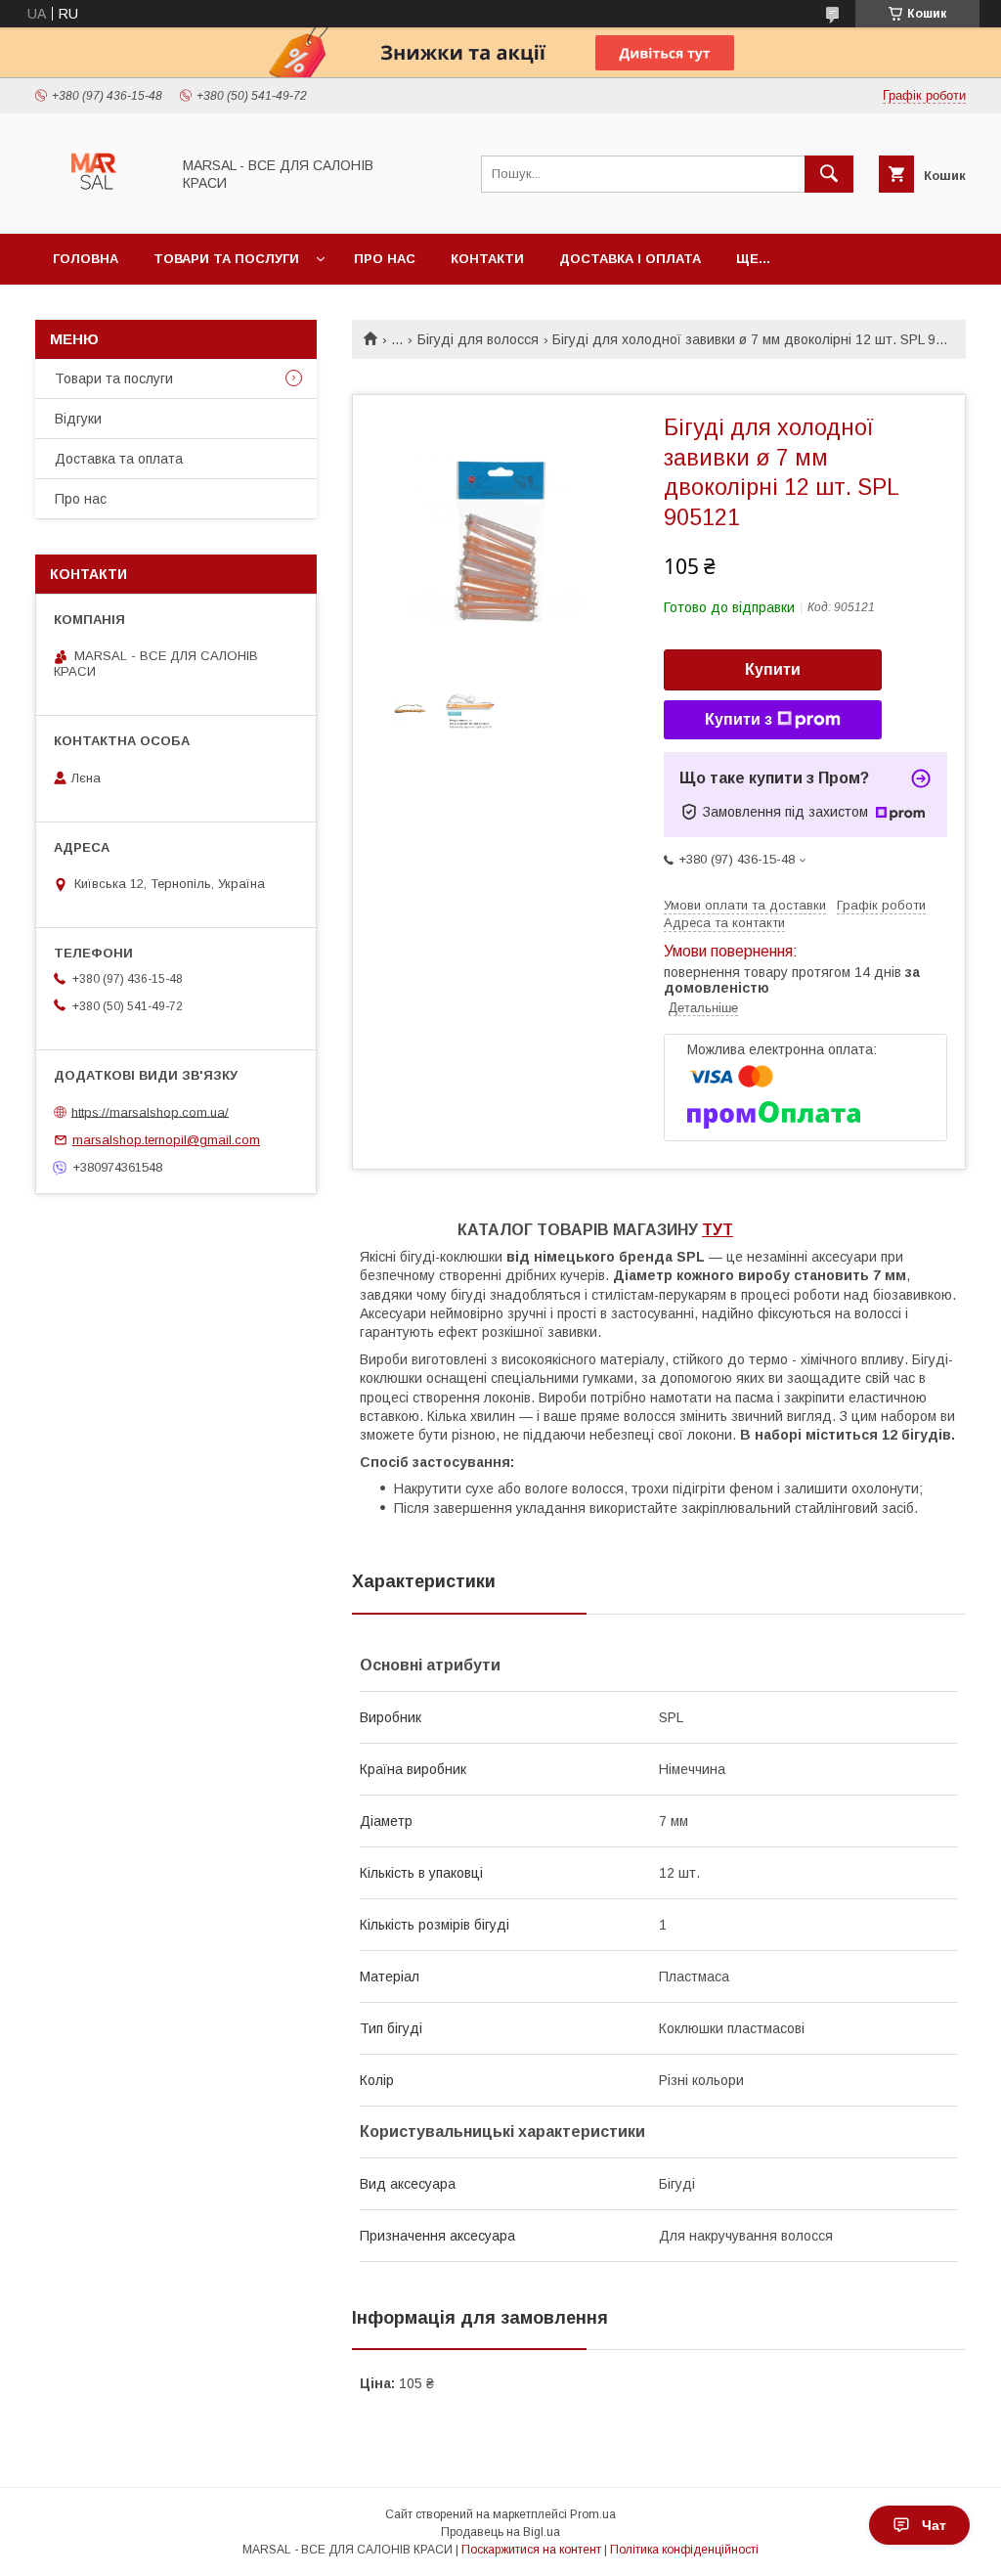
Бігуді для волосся (478, 339)
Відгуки (78, 419)
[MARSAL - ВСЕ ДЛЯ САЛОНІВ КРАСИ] (97, 208)
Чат (934, 2525)
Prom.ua (593, 2514)
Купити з (739, 719)
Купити (773, 669)
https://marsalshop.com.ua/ (150, 1111)
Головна (86, 259)
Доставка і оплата (630, 259)
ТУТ (718, 1230)
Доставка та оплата (119, 459)
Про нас (385, 259)
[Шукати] (829, 174)
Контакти (487, 259)
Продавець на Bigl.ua (500, 2532)
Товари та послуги (226, 259)
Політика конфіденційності (684, 2550)
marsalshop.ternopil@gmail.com (166, 1140)
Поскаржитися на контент (531, 2550)
